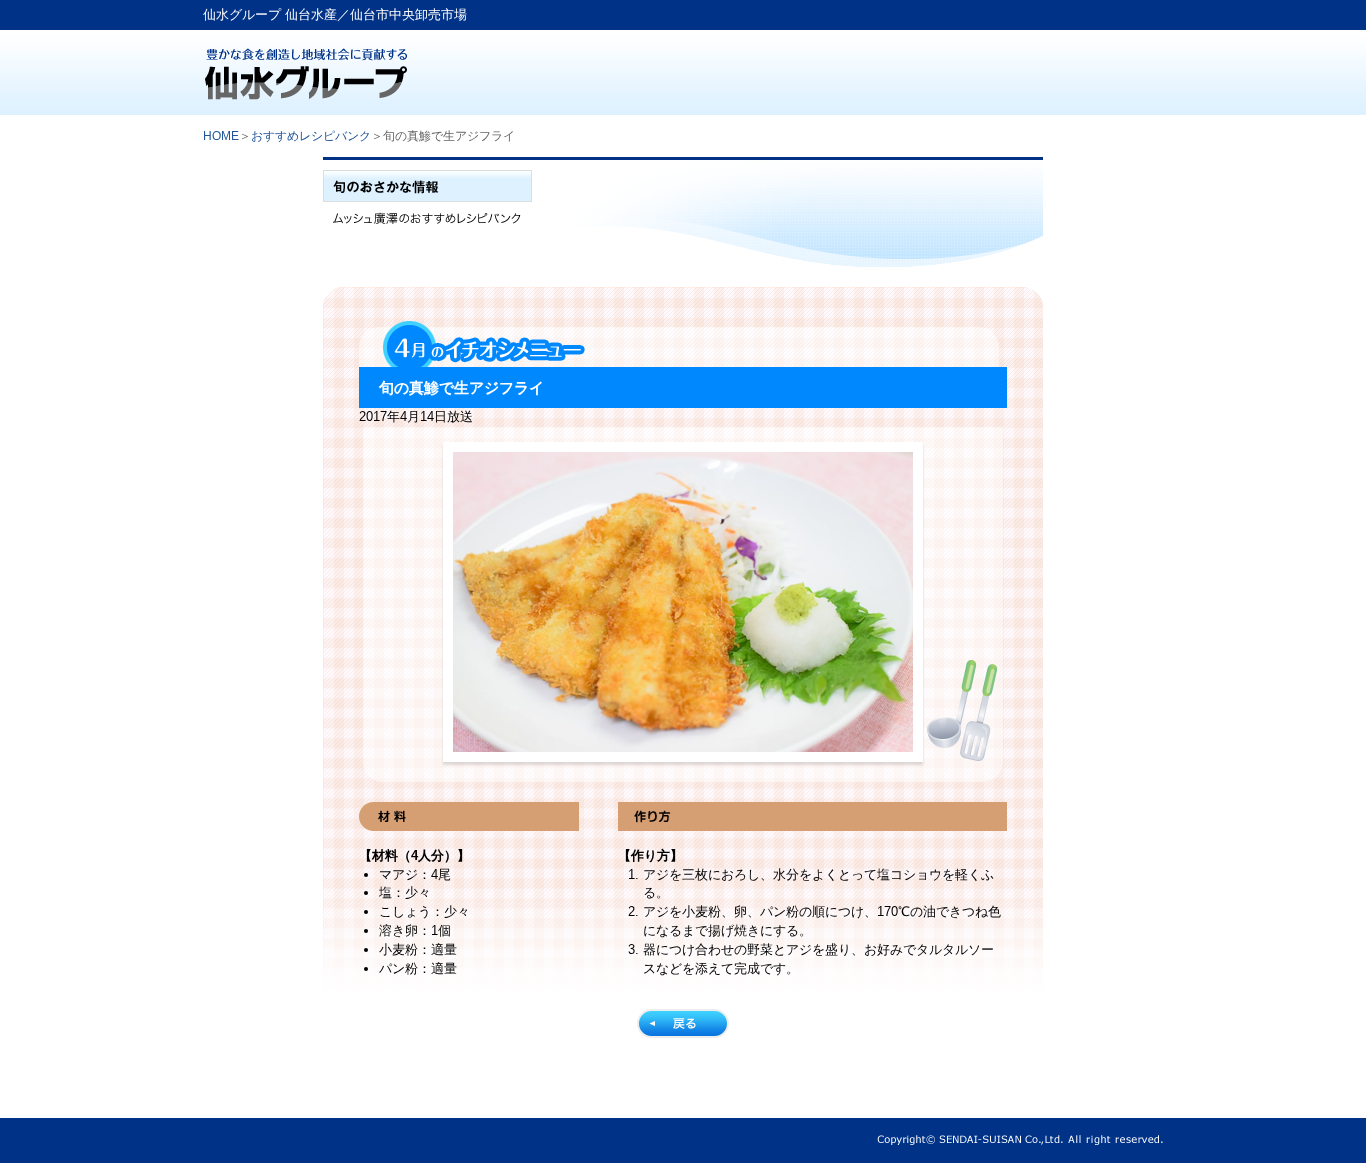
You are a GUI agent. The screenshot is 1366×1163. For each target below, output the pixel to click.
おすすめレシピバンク (311, 136)
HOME (221, 136)
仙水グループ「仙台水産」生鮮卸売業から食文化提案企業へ (338, 72)
